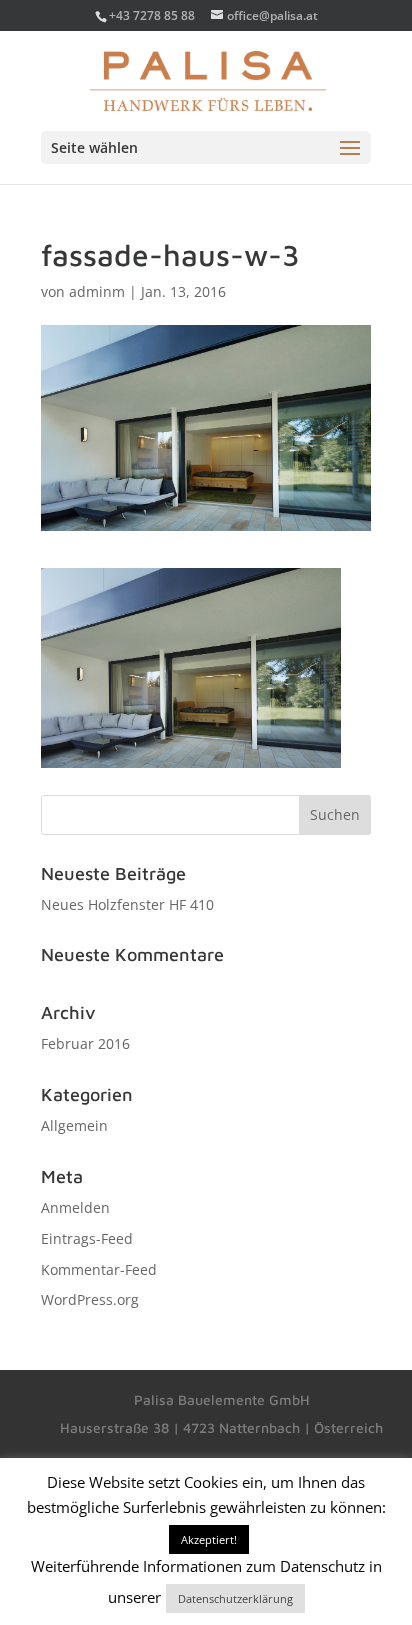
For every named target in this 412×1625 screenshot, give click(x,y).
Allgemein (74, 1125)
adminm (97, 291)
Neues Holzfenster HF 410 (127, 904)
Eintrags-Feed (87, 1238)
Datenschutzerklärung (235, 1598)
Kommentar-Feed (99, 1269)
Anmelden (75, 1207)
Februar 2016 (85, 1043)
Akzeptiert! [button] (209, 1539)
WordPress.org (90, 1299)
